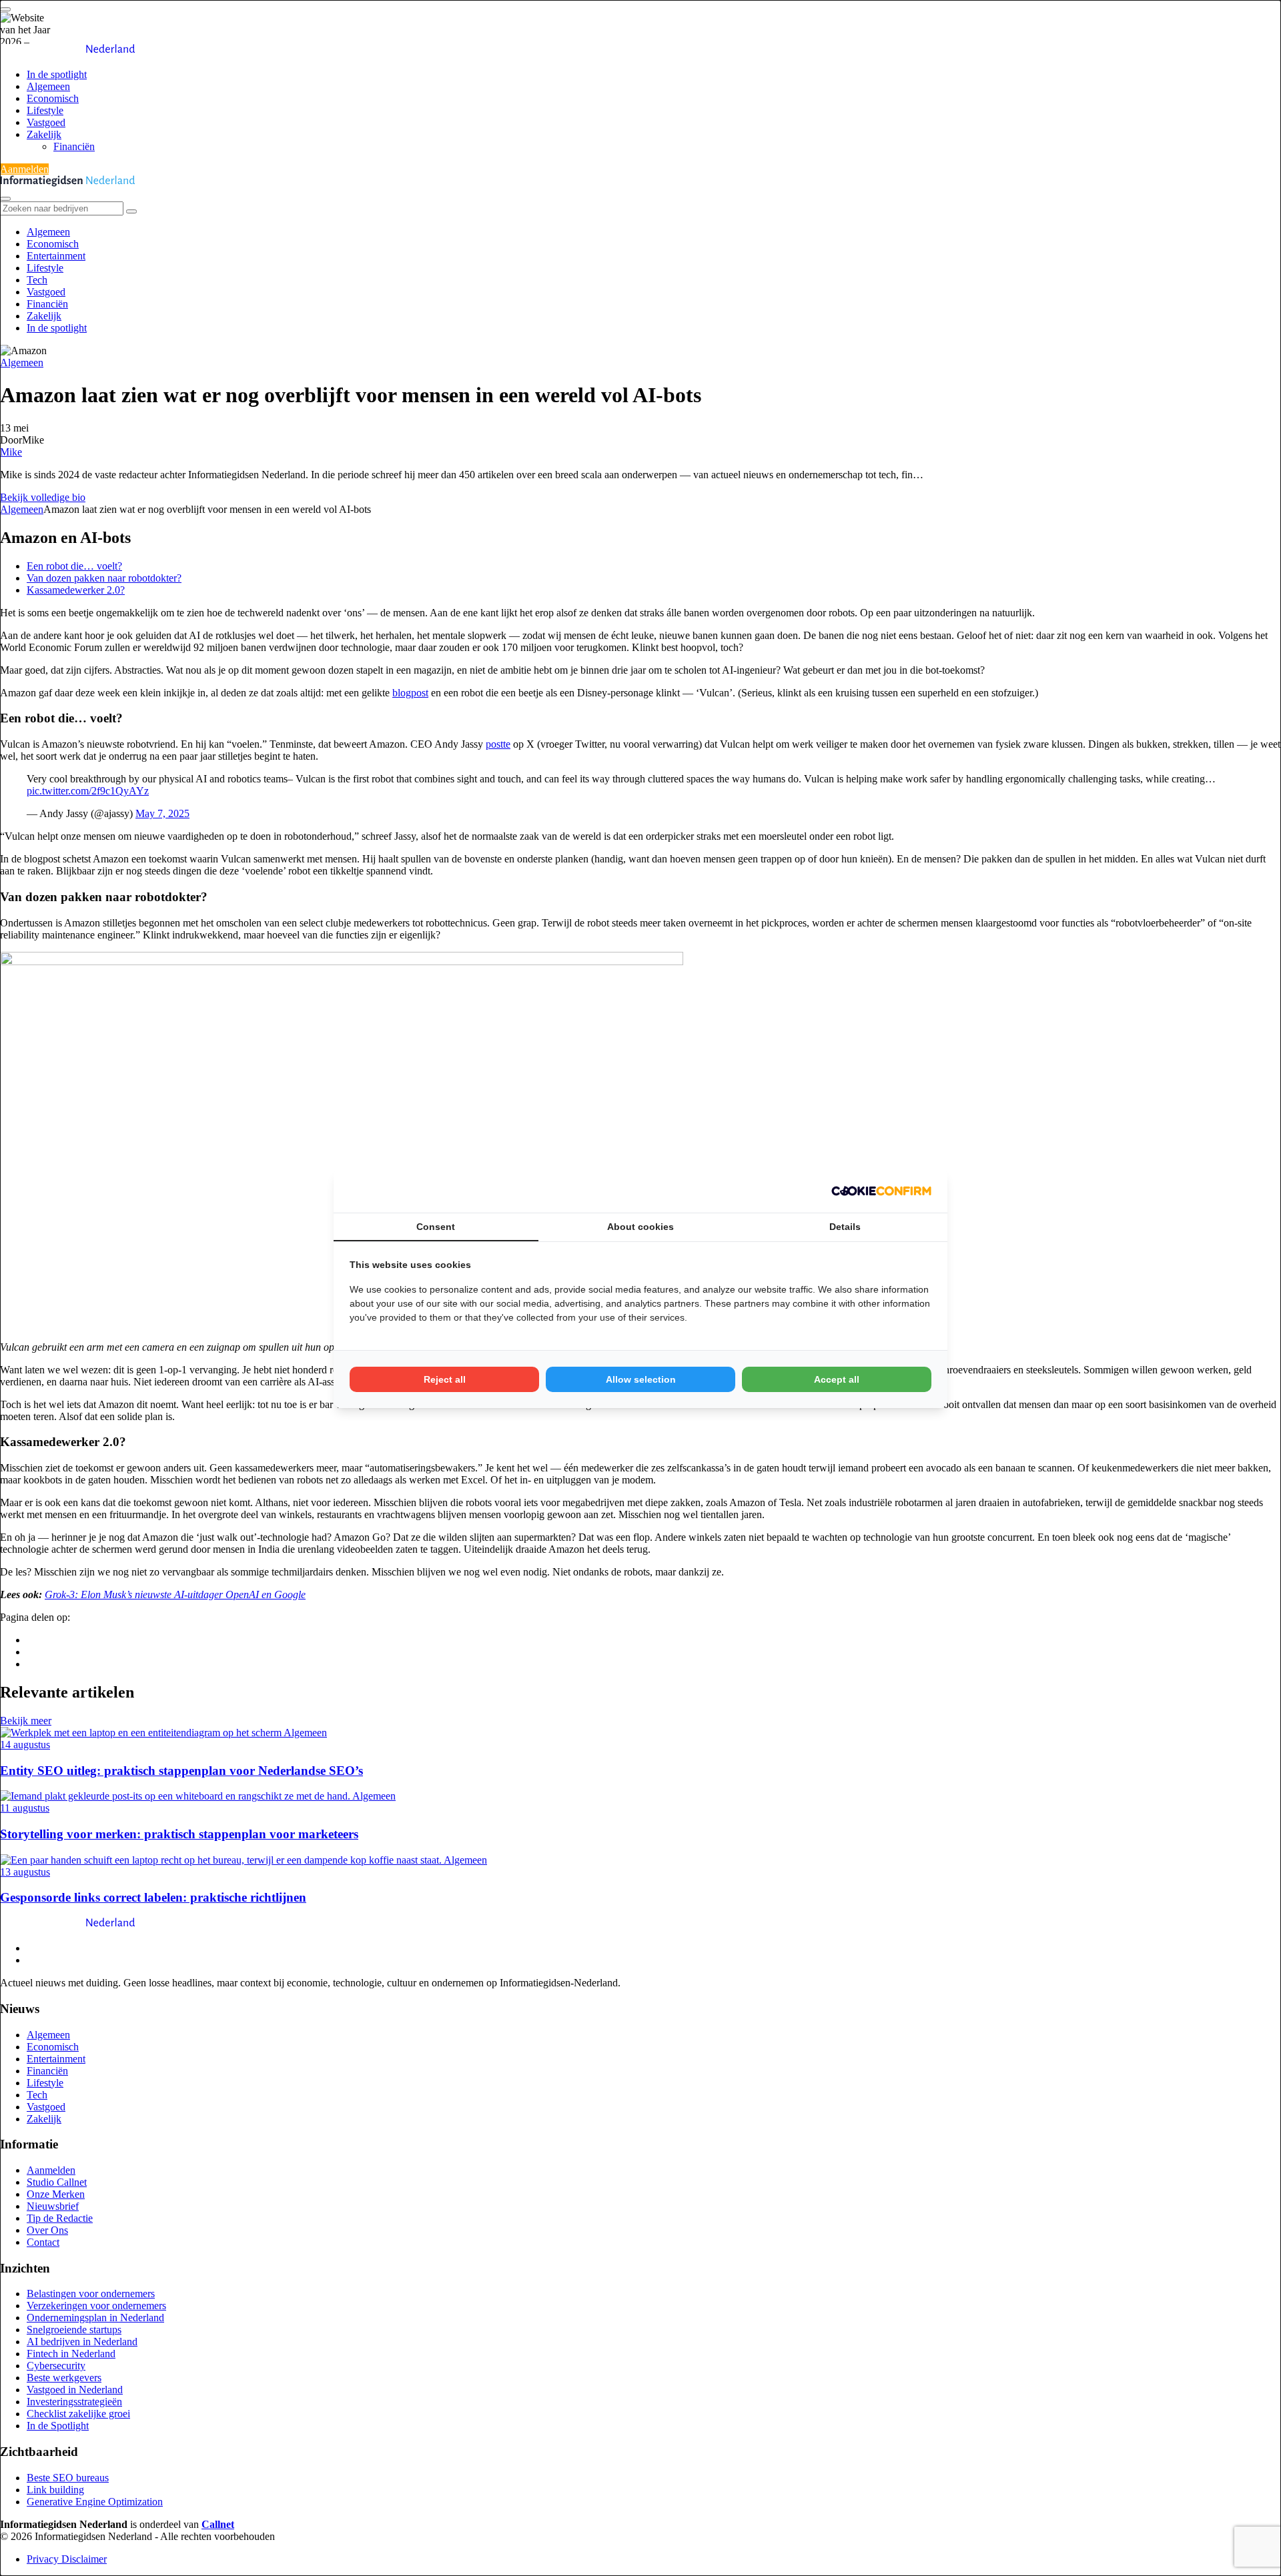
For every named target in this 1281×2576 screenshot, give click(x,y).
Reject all (445, 1379)
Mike (11, 452)
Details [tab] (845, 1227)
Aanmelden (24, 169)
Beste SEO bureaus (68, 2478)
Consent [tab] (436, 1227)
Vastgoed (46, 122)
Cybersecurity (56, 2366)
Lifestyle (45, 110)
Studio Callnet (57, 2182)
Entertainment (56, 256)
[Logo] (68, 1925)
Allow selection (641, 1379)
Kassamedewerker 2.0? (76, 590)
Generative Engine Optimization (95, 2502)
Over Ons (47, 2230)
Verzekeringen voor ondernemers (96, 2306)
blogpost (410, 693)
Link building (55, 2490)
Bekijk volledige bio (43, 497)
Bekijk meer (26, 1721)
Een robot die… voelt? (74, 566)
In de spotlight (57, 74)
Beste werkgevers (64, 2378)
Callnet (218, 2524)
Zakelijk (44, 134)
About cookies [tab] (640, 1227)
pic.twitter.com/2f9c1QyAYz (88, 791)
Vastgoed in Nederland (75, 2390)
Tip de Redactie (60, 2218)
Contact (43, 2242)
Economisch (53, 98)
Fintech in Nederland (71, 2354)
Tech (37, 280)
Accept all (837, 1379)
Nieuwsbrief (53, 2206)
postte (498, 744)
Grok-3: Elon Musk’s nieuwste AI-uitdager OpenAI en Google (175, 1594)
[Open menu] (5, 9)
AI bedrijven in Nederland (82, 2342)
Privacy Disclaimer (67, 2559)
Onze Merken (56, 2194)
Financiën (74, 146)
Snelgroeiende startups (74, 2330)
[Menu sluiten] (5, 199)
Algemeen (48, 86)
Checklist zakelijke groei (78, 2414)
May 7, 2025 (162, 813)
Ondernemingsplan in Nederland (95, 2318)
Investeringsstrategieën (74, 2402)
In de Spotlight (58, 2426)
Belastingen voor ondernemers (91, 2294)
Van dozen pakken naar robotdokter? (104, 578)
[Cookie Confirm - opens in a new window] (881, 1191)
